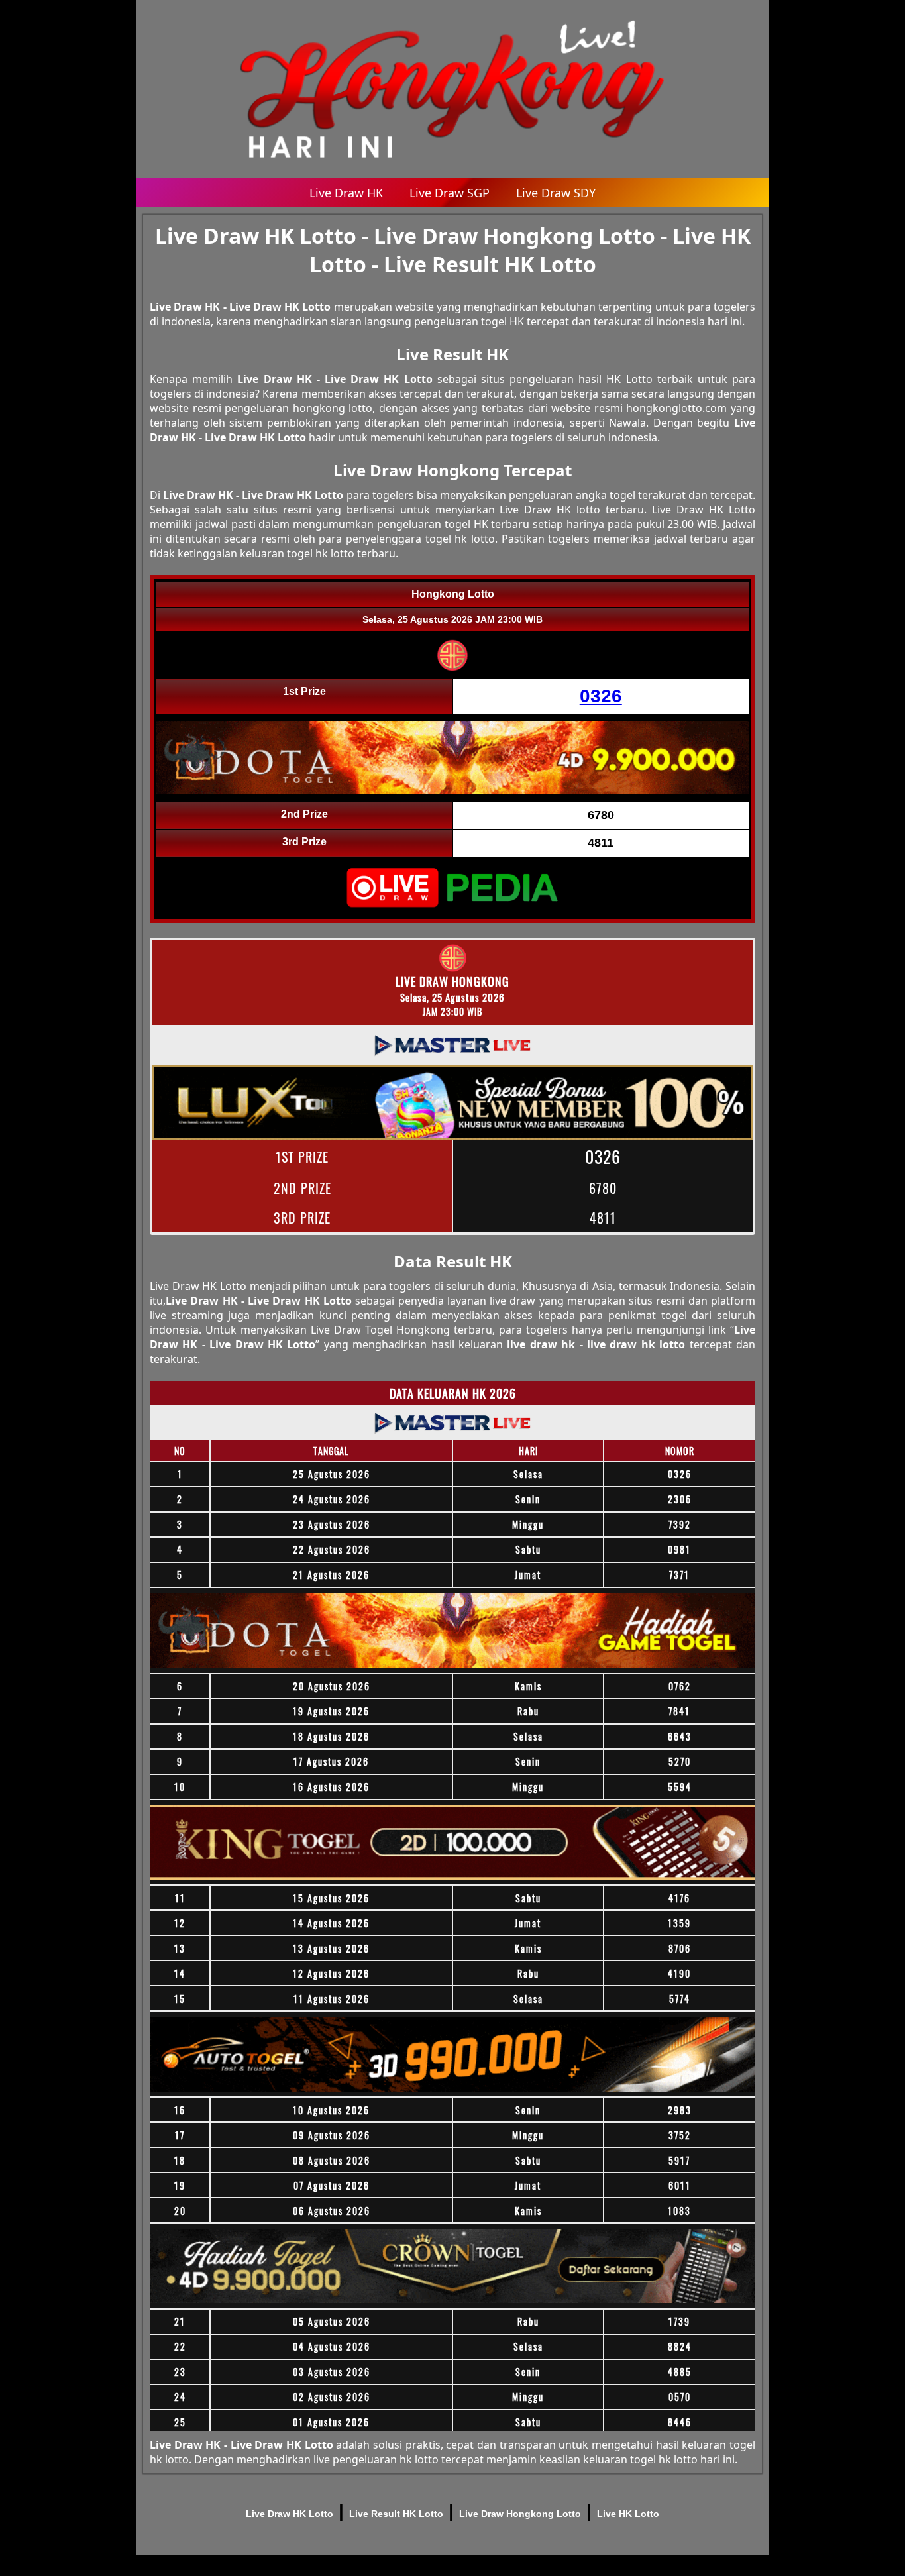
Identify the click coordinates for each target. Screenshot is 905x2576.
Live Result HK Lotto (396, 2514)
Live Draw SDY (556, 193)
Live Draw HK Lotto (290, 2514)
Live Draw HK (346, 193)
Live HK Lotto (628, 2514)
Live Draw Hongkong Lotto (520, 2514)
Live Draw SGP (450, 193)
